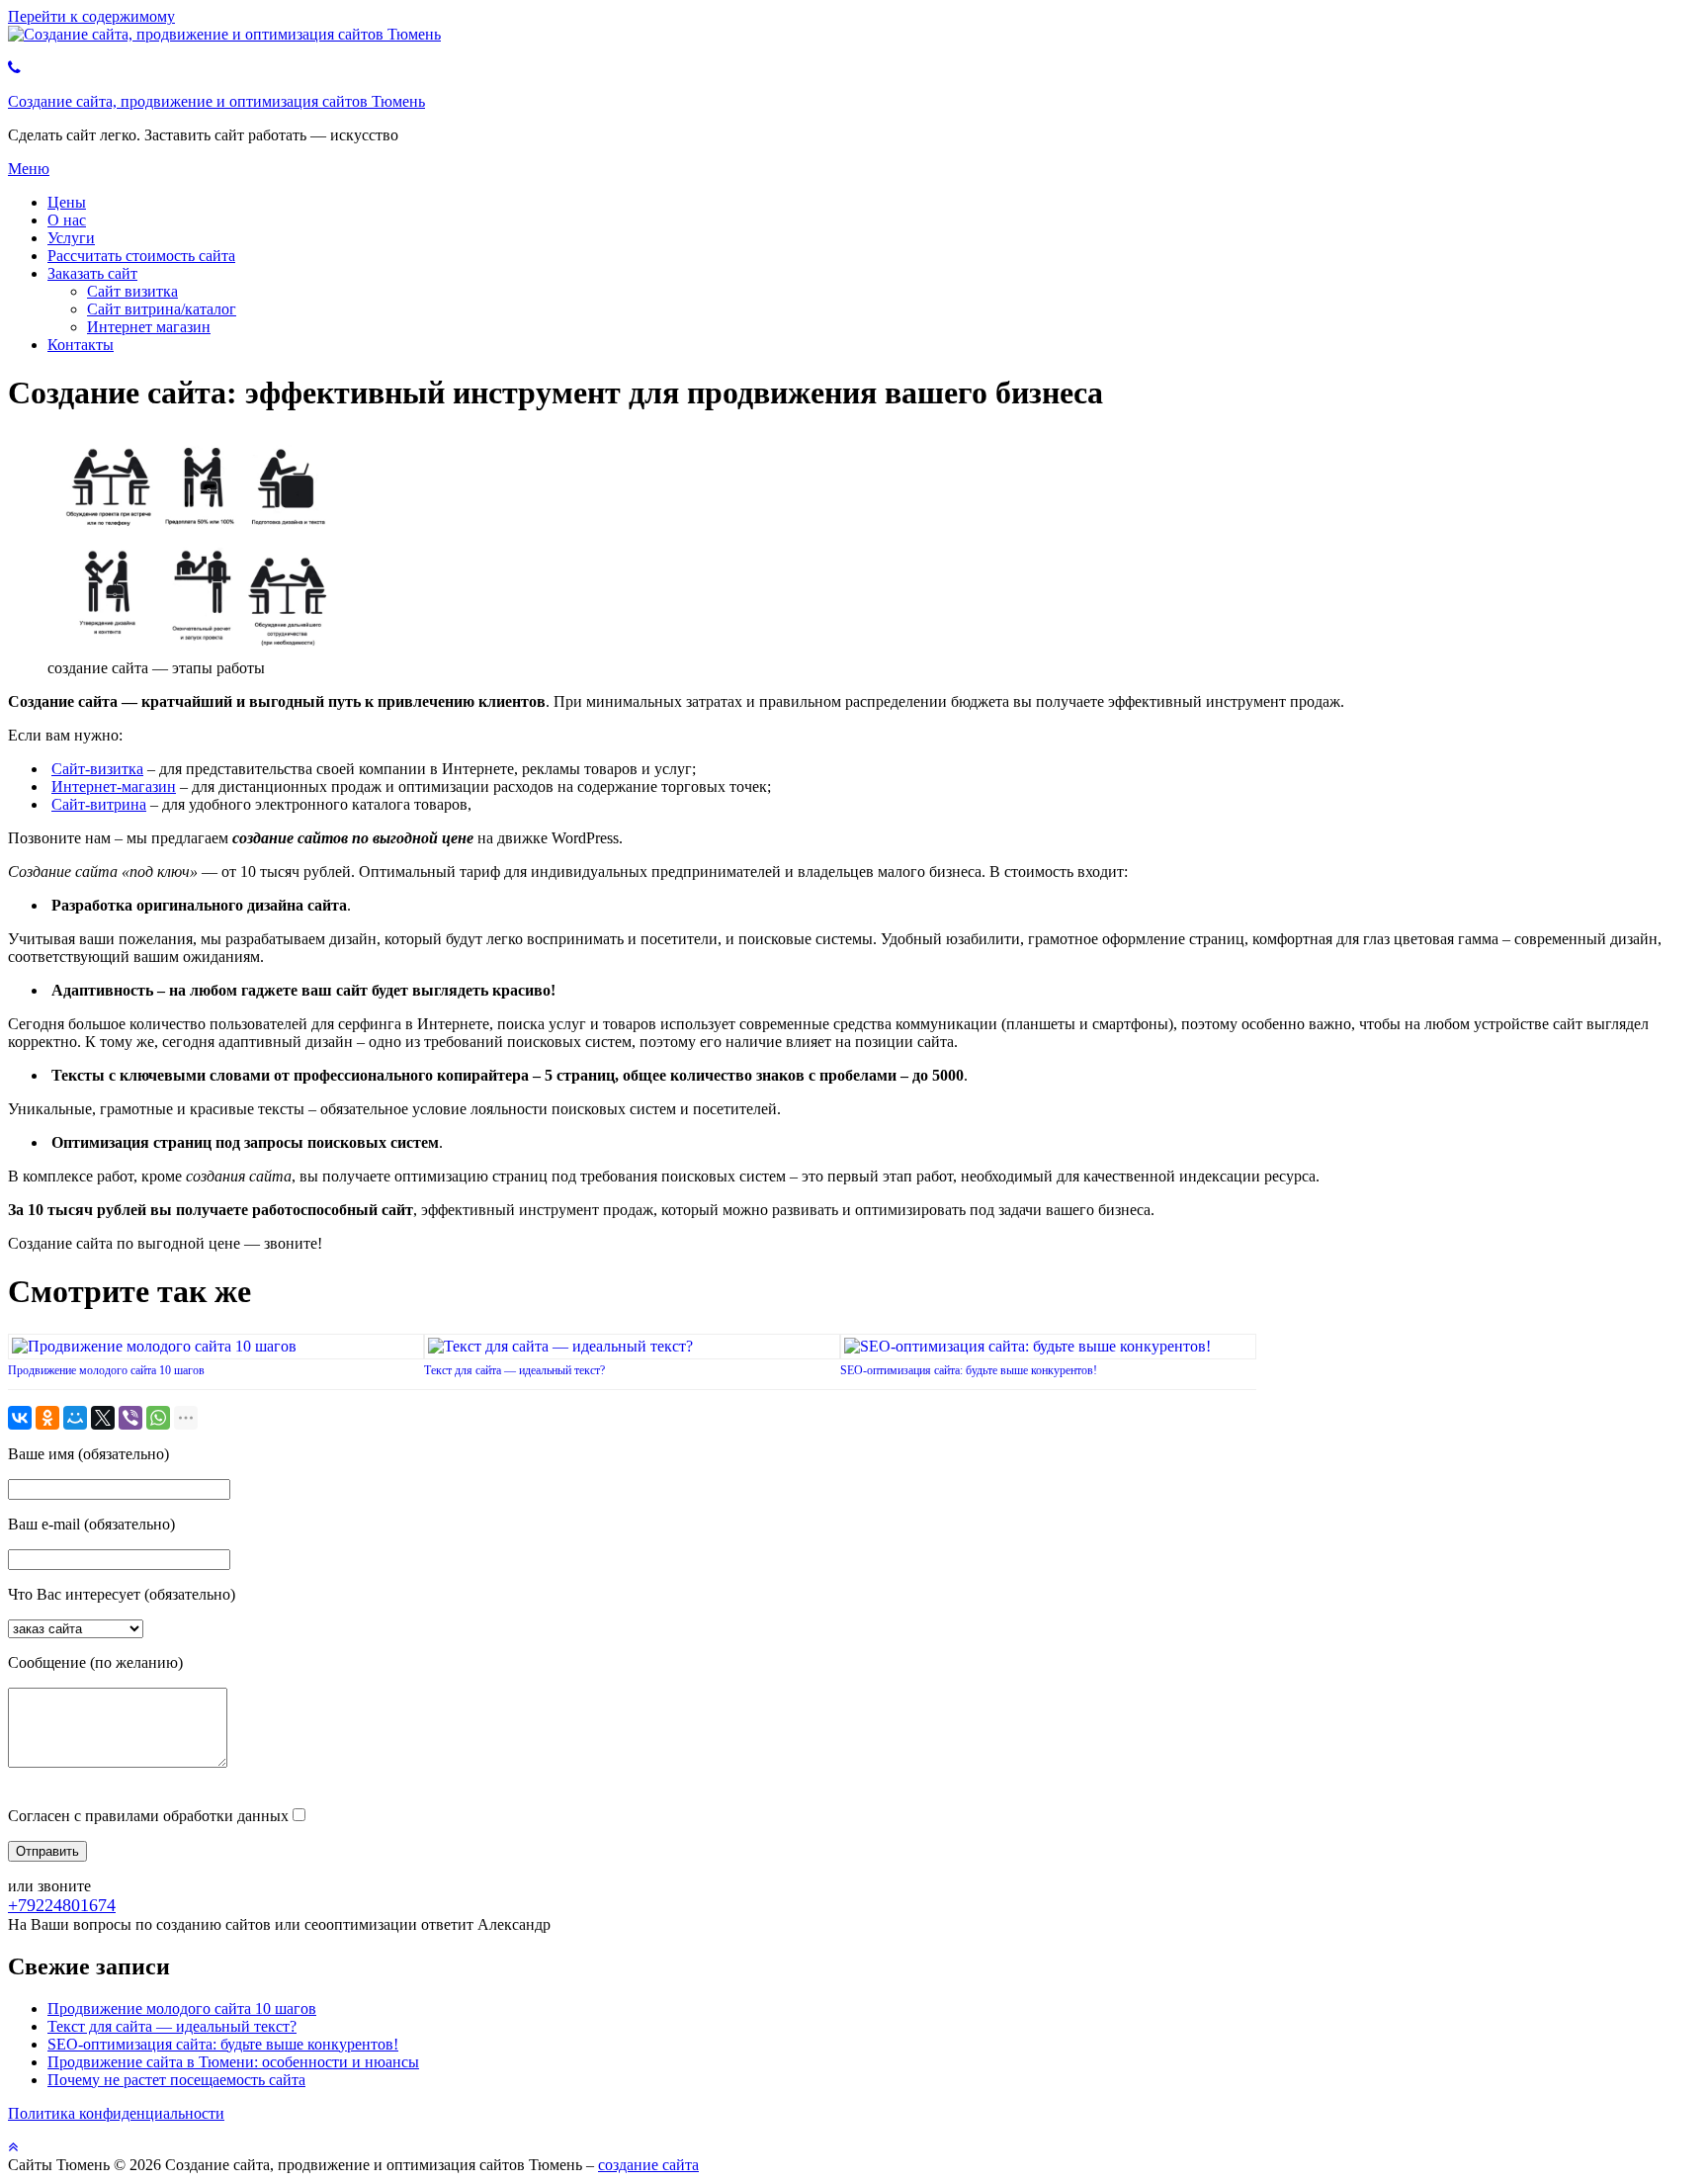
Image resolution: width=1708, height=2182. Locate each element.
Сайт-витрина (99, 804)
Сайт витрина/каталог (162, 309)
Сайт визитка (132, 291)
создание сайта (648, 2165)
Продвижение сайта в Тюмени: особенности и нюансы (233, 2062)
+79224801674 (62, 1905)
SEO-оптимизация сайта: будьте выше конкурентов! (969, 1370)
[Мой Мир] (75, 1418)
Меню (29, 169)
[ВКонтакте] (20, 1418)
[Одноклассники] (47, 1418)
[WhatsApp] (158, 1418)
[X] (103, 1418)
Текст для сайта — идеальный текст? (514, 1370)
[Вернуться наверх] (13, 2147)
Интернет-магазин (114, 786)
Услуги (71, 238)
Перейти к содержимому (91, 16)
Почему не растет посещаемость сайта (176, 2080)
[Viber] (130, 1418)
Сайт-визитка (97, 769)
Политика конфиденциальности (116, 2113)
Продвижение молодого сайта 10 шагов (106, 1370)
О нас (67, 220)
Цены (67, 202)
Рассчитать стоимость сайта (141, 256)
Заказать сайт (92, 273)
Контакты (81, 345)
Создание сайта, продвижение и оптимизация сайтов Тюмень (216, 101)
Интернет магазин (149, 327)
